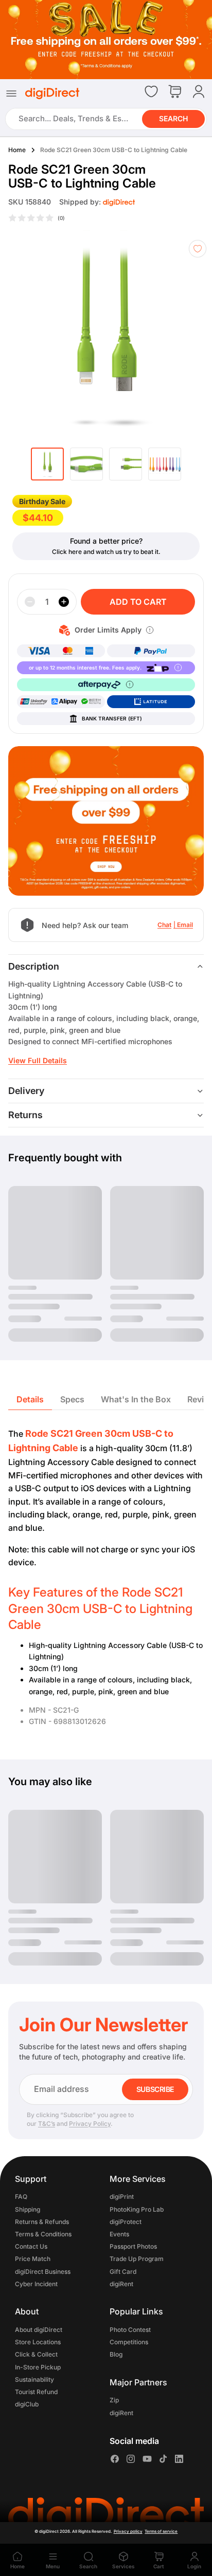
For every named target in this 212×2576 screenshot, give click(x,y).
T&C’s (47, 2124)
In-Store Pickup (38, 2367)
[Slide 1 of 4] (47, 464)
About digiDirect (39, 2330)
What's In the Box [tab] (136, 1399)
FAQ (21, 2197)
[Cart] (175, 92)
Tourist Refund (36, 2392)
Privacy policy (128, 2531)
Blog (116, 2354)
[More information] (150, 630)
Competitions (129, 2342)
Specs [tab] (72, 1399)
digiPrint (122, 2197)
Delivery (26, 1091)
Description (34, 966)
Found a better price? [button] (106, 541)
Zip (114, 2401)
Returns (25, 1115)
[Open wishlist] (151, 91)
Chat (164, 925)
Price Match (33, 2259)
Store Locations (38, 2342)
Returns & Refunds (42, 2222)
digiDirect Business (43, 2272)
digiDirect (49, 2531)
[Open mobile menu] (11, 94)
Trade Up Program (137, 2259)
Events (119, 2234)
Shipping (28, 2209)
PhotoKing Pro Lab (137, 2209)
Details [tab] (30, 1399)
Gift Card (123, 2272)
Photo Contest (130, 2330)
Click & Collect (36, 2354)
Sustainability (34, 2379)
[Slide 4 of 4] (165, 464)
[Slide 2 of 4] (86, 464)
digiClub (27, 2404)
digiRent (121, 2284)
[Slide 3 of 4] (126, 464)
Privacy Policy (90, 2124)
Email (185, 925)
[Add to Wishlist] (198, 249)
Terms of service (161, 2531)
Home (17, 150)
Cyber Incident (36, 2284)
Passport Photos (133, 2246)
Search (173, 118)
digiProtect (126, 2222)
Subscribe (155, 2089)
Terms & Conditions (43, 2234)
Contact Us (31, 2246)
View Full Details (38, 1060)
